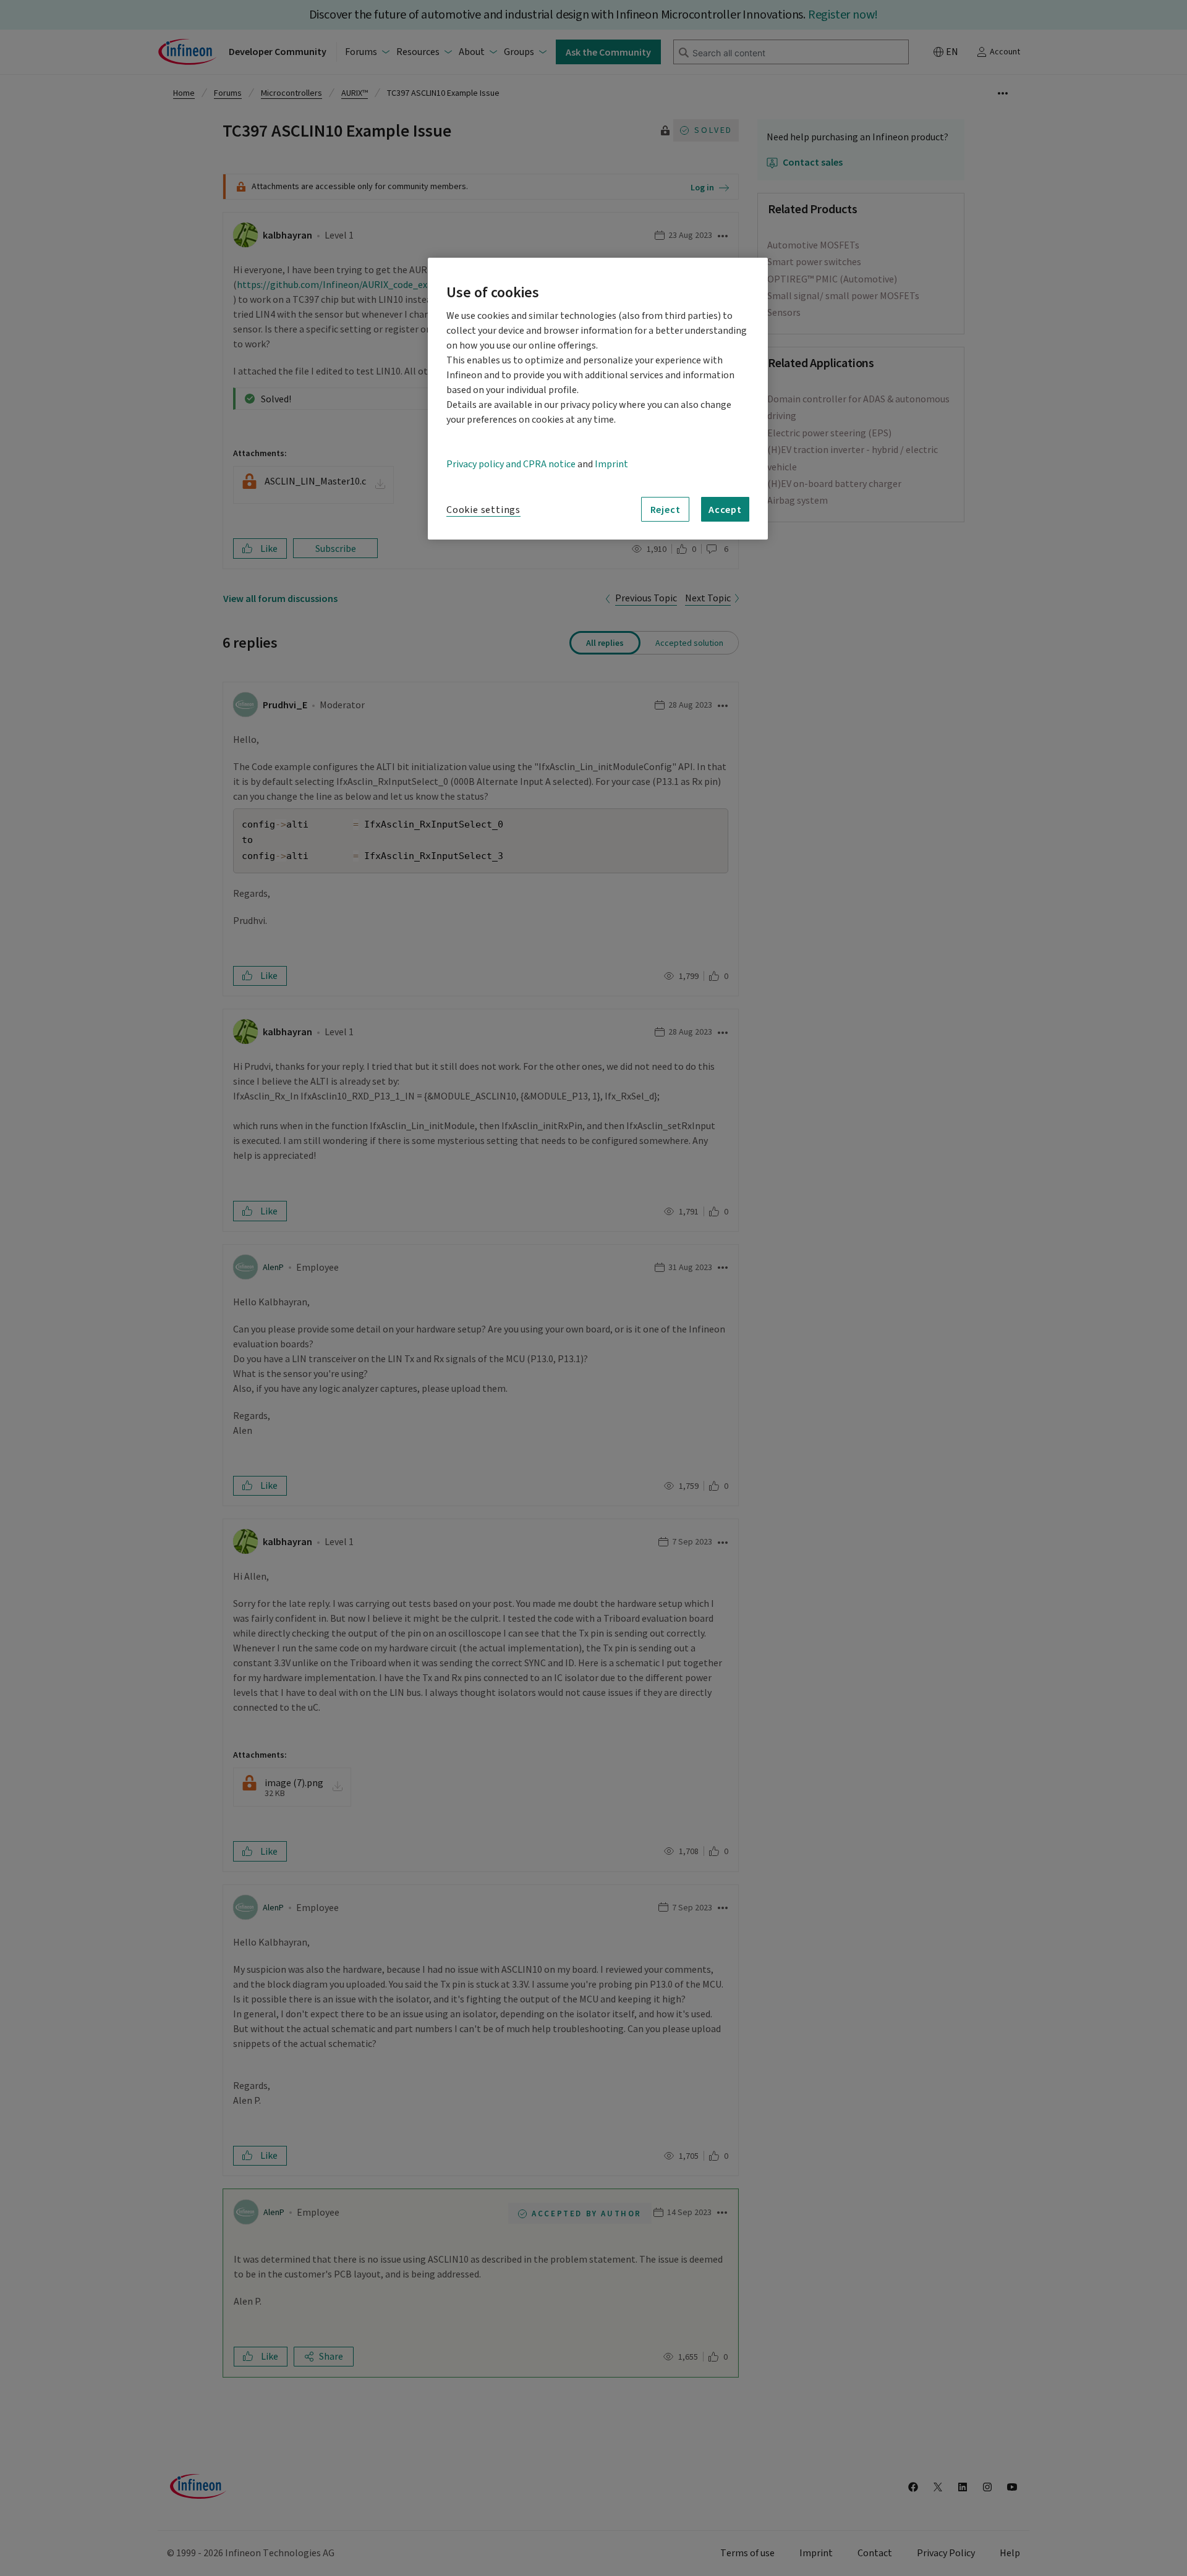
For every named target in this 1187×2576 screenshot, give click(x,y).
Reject (666, 509)
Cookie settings (483, 510)
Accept (725, 509)
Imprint (611, 464)
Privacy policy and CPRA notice (511, 464)
